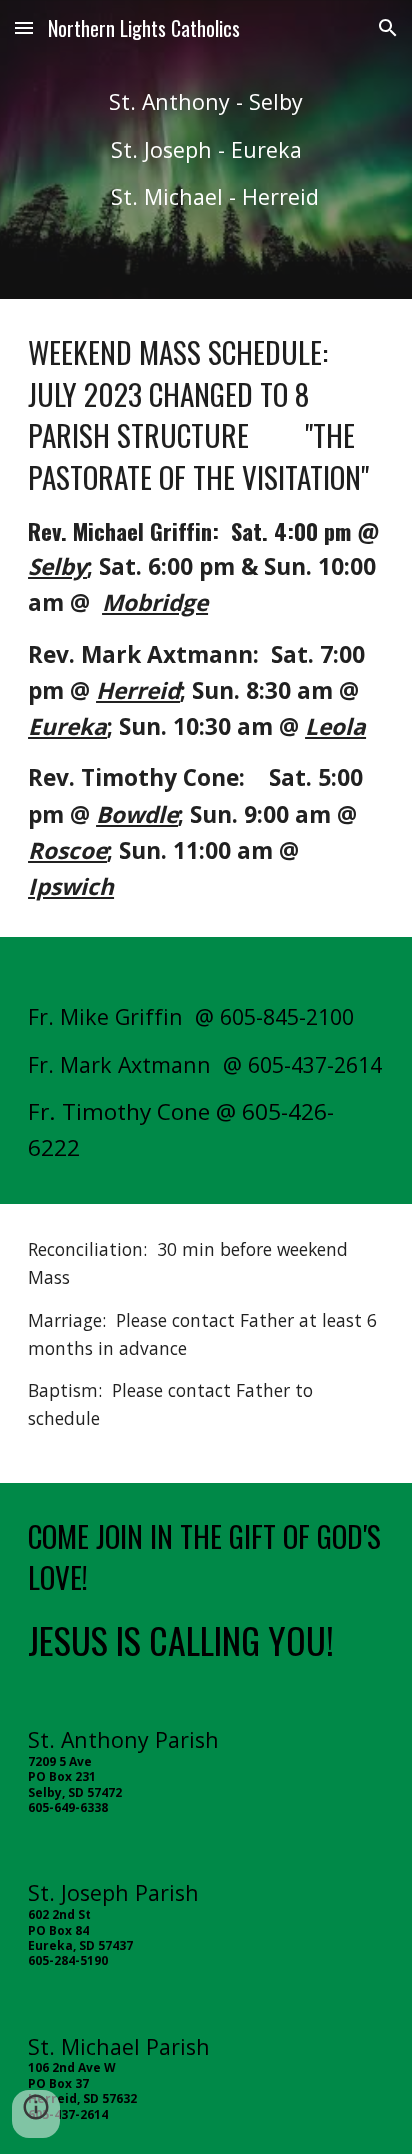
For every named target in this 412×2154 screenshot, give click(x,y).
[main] (206, 149)
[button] (24, 27)
